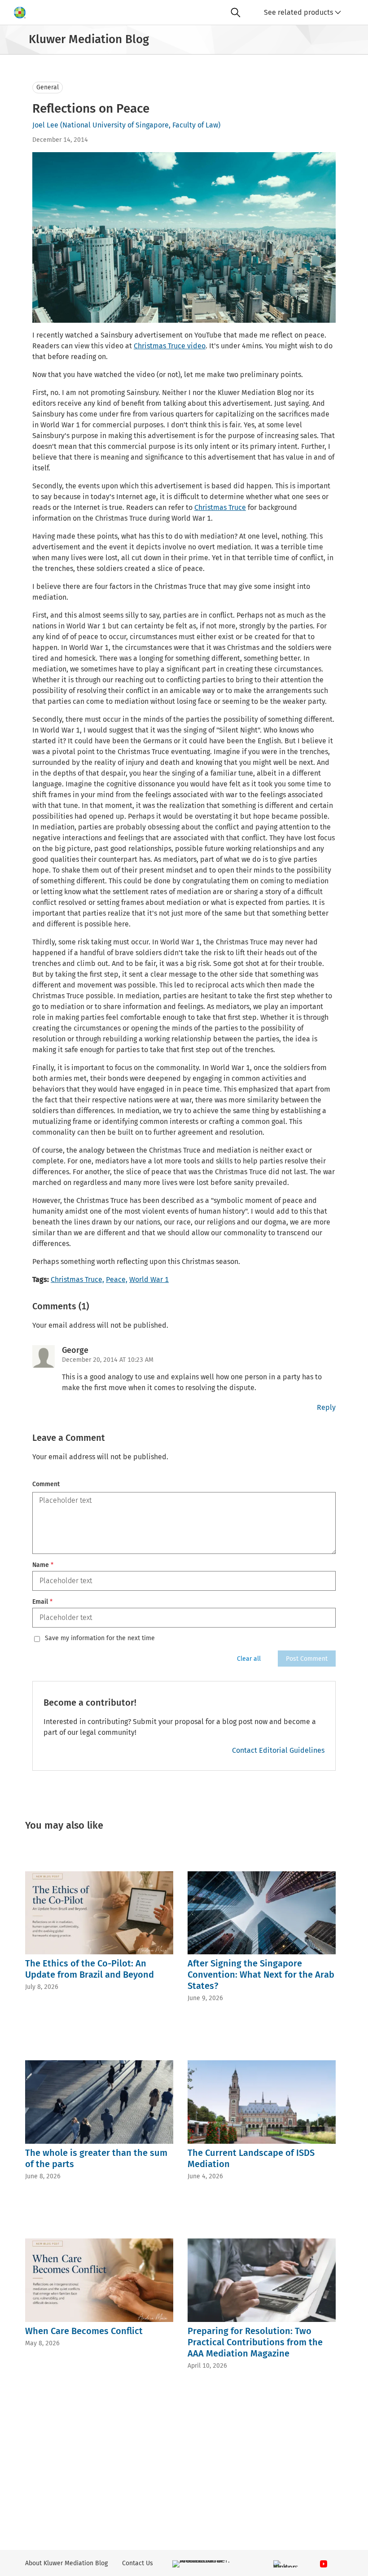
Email (42, 1602)
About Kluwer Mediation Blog (66, 2563)
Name (43, 1565)
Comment (46, 1484)
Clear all (249, 1659)
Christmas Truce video (170, 346)
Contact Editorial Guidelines (278, 1750)
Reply (326, 1407)
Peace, (117, 1279)
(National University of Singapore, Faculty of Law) (140, 125)
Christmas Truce (220, 507)
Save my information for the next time (100, 1638)
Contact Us (138, 2563)
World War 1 (149, 1279)
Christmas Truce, (77, 1279)
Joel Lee (45, 125)
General (48, 87)
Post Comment (307, 1659)
